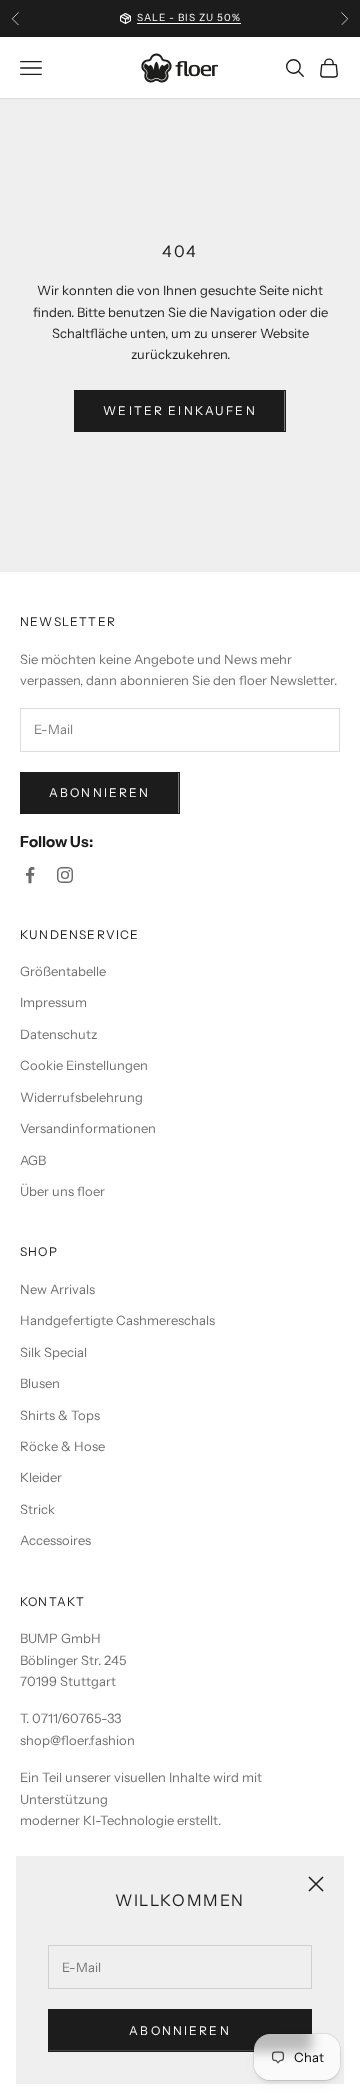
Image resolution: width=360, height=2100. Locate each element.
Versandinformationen (88, 1128)
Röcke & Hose (62, 1446)
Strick (37, 1509)
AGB (33, 1160)
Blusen (40, 1383)
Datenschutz (58, 1034)
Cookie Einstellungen (84, 1065)
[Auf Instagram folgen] (65, 875)
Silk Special (53, 1352)
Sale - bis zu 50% (189, 17)
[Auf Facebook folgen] (30, 875)
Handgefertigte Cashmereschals (117, 1320)
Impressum (53, 1002)
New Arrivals (57, 1289)
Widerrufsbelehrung (81, 1097)
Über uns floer (62, 1191)
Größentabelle (63, 971)
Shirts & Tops (60, 1415)
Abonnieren (180, 2030)
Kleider (41, 1477)
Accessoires (55, 1540)
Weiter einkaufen (180, 410)
